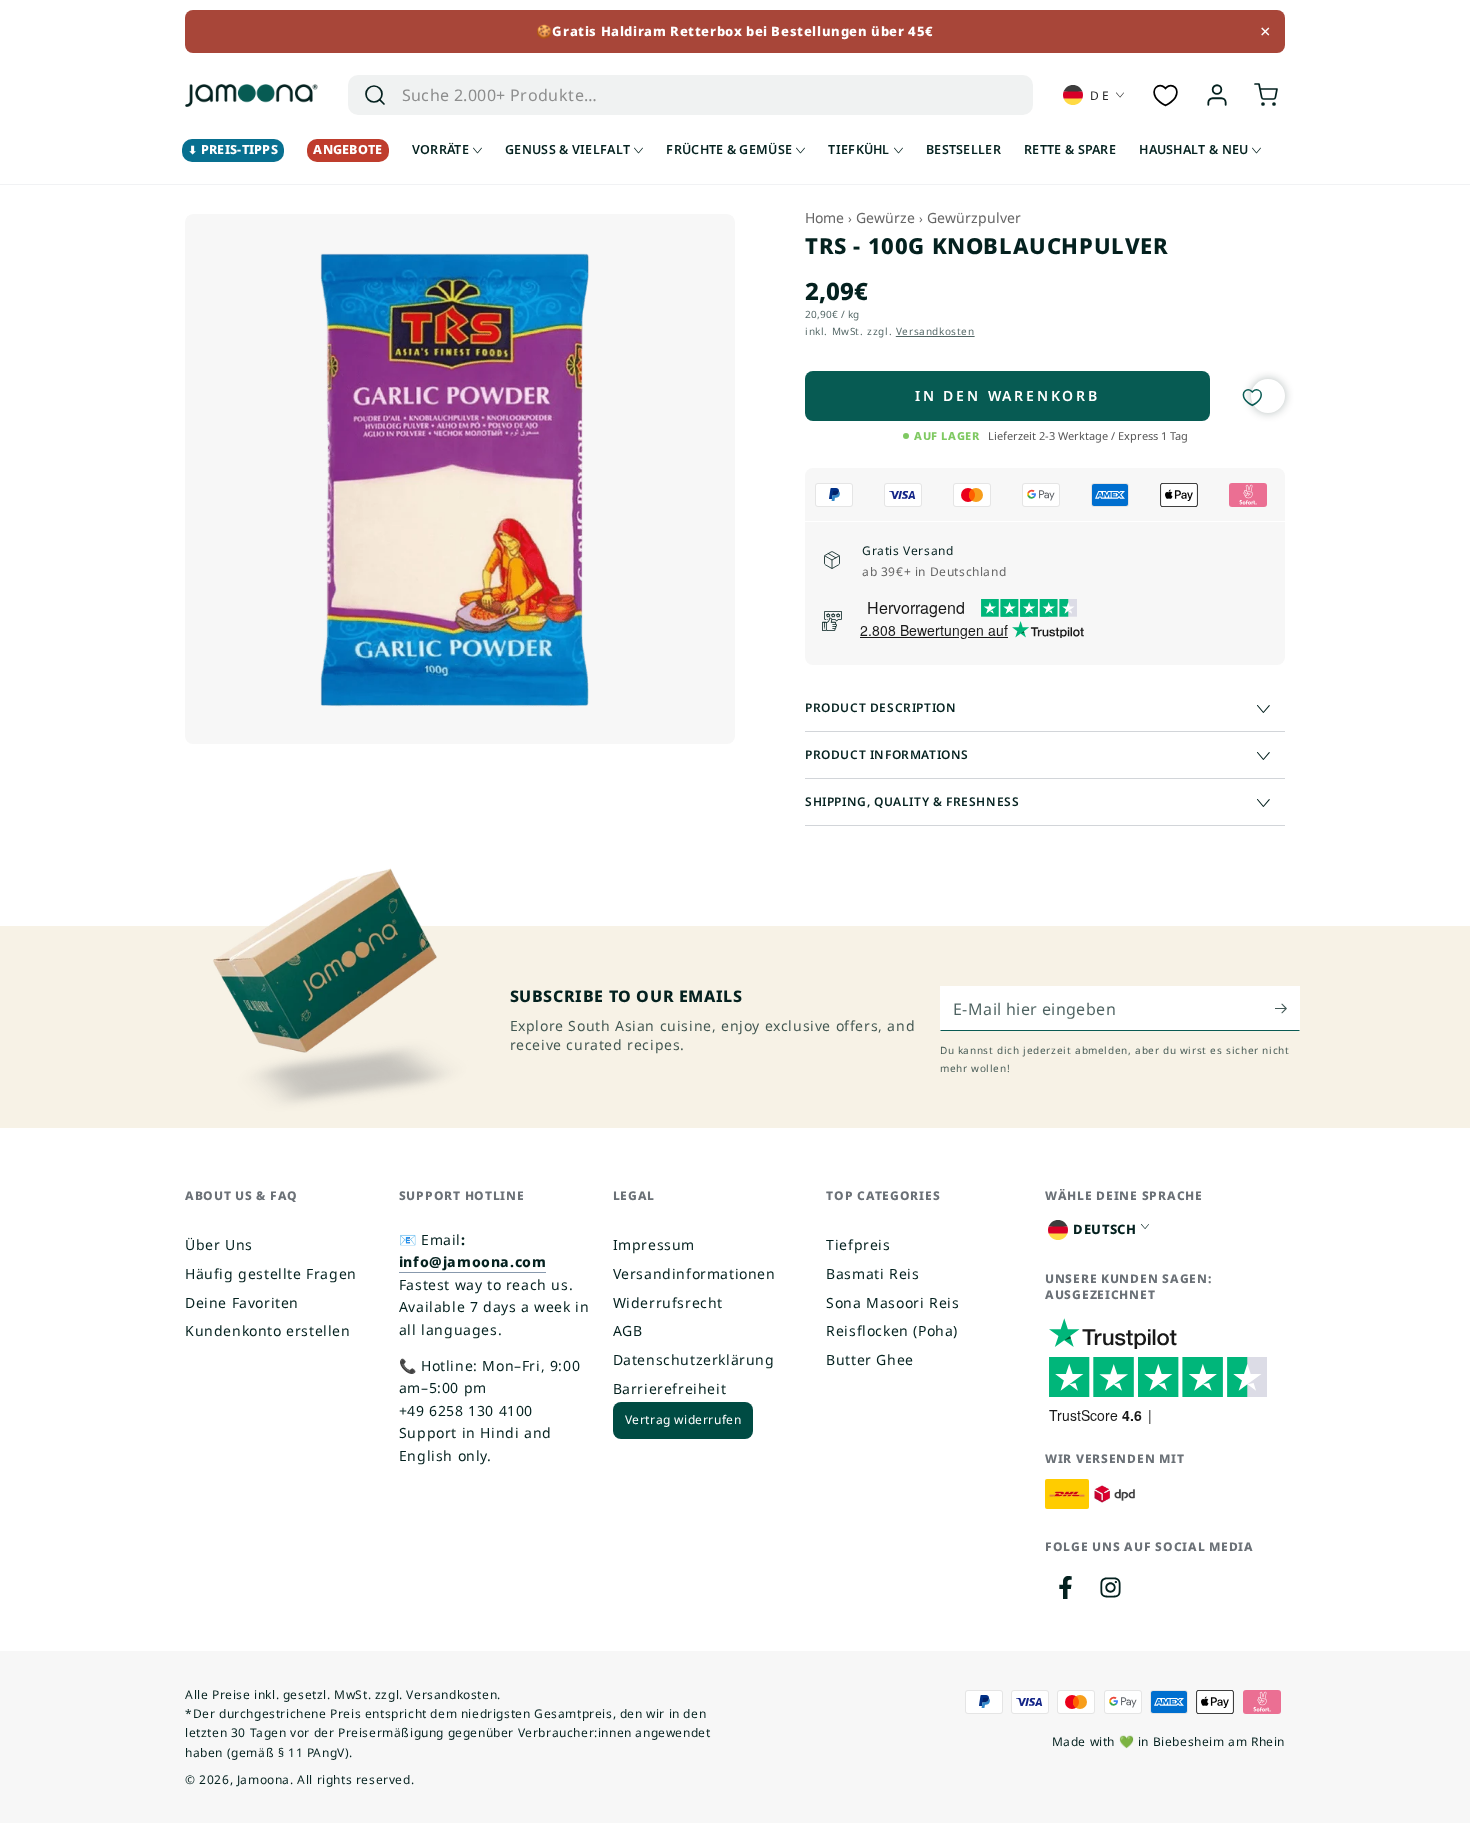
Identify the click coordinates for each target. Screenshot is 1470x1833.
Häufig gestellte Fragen (271, 1273)
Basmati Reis (872, 1273)
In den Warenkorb (1007, 395)
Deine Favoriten (242, 1302)
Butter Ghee (870, 1359)
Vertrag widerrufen (683, 1419)
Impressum (654, 1244)
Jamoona (263, 1779)
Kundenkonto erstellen (268, 1330)
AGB (628, 1330)
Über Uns (219, 1244)
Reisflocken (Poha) (892, 1330)
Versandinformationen (694, 1273)
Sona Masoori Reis (892, 1302)
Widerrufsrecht (668, 1302)
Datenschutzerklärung (694, 1359)
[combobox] (661, 95)
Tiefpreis (858, 1244)
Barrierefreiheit (670, 1388)
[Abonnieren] (1287, 1008)
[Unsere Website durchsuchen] (375, 95)
